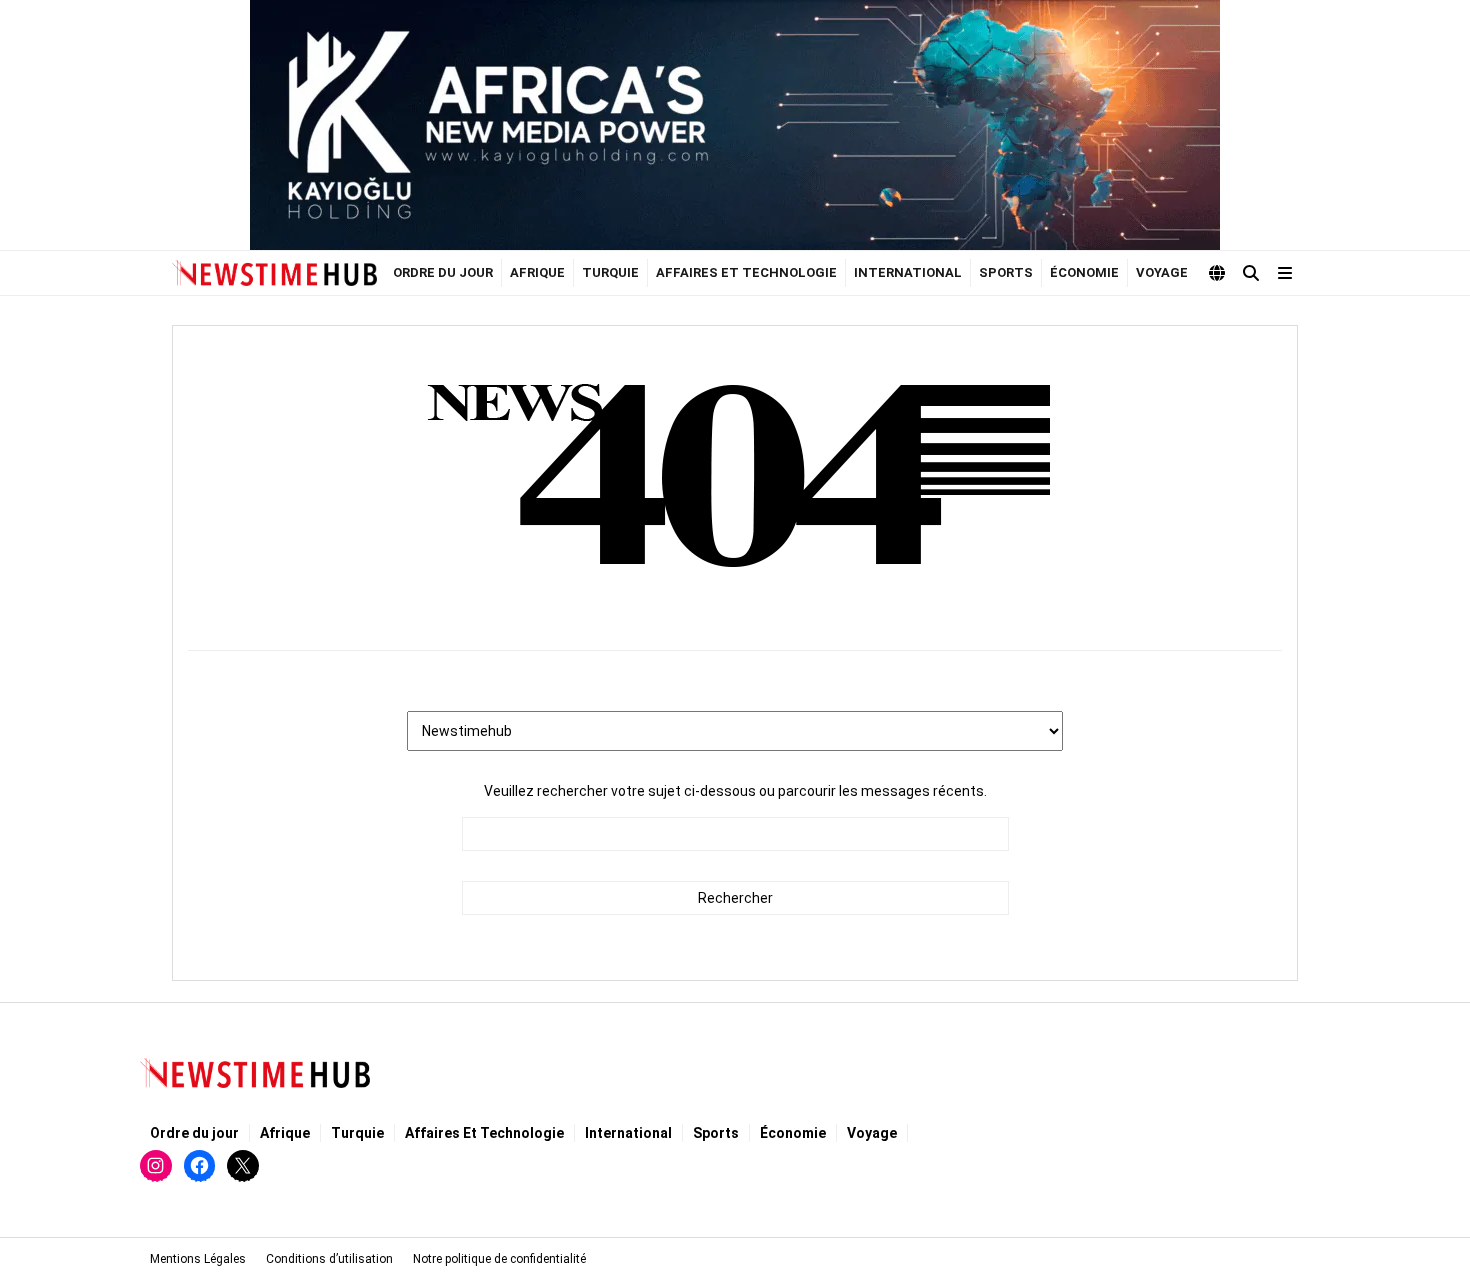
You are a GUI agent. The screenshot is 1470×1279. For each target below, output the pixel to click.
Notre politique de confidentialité (499, 1259)
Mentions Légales (198, 1259)
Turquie (610, 272)
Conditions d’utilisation (329, 1259)
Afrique (537, 272)
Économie (1084, 272)
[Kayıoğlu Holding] (735, 125)
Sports (1006, 272)
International (908, 272)
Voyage (1162, 272)
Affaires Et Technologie (746, 272)
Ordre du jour (443, 272)
